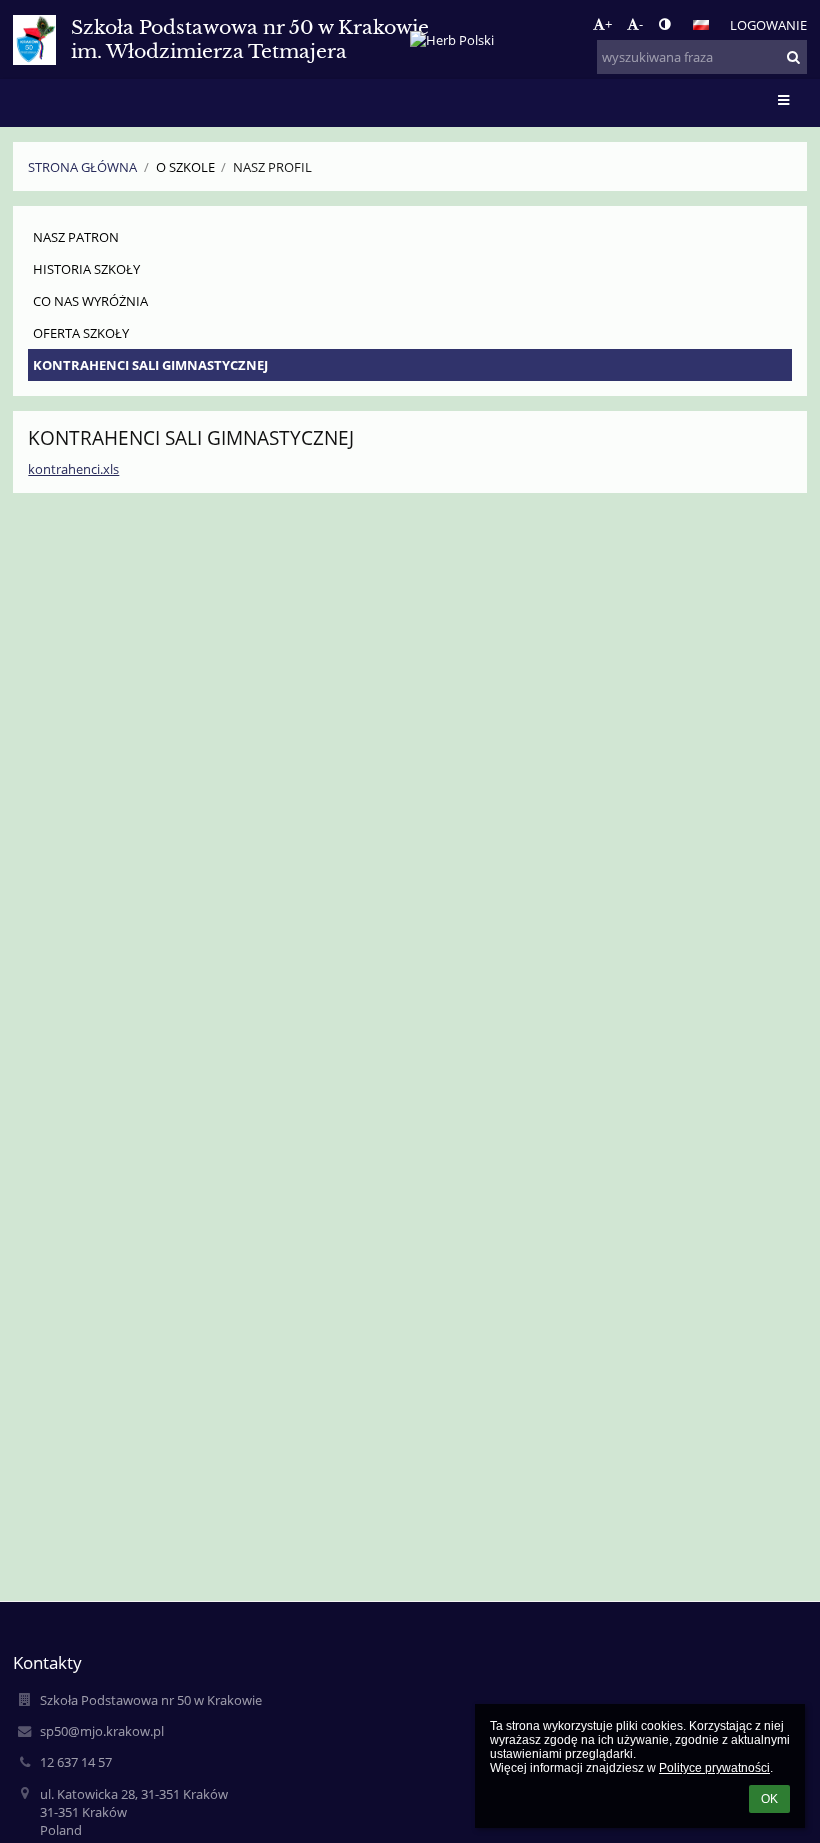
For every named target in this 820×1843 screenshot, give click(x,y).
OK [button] (769, 1799)
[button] (664, 24)
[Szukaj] (793, 57)
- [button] (641, 24)
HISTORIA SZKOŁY (86, 269)
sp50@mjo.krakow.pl (102, 1731)
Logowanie (768, 25)
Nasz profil (272, 167)
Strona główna (82, 167)
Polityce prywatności (714, 1768)
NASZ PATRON (76, 237)
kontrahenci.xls (73, 469)
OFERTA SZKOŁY (81, 333)
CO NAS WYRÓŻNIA (90, 301)
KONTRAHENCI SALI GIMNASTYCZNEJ (150, 365)
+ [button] (608, 24)
